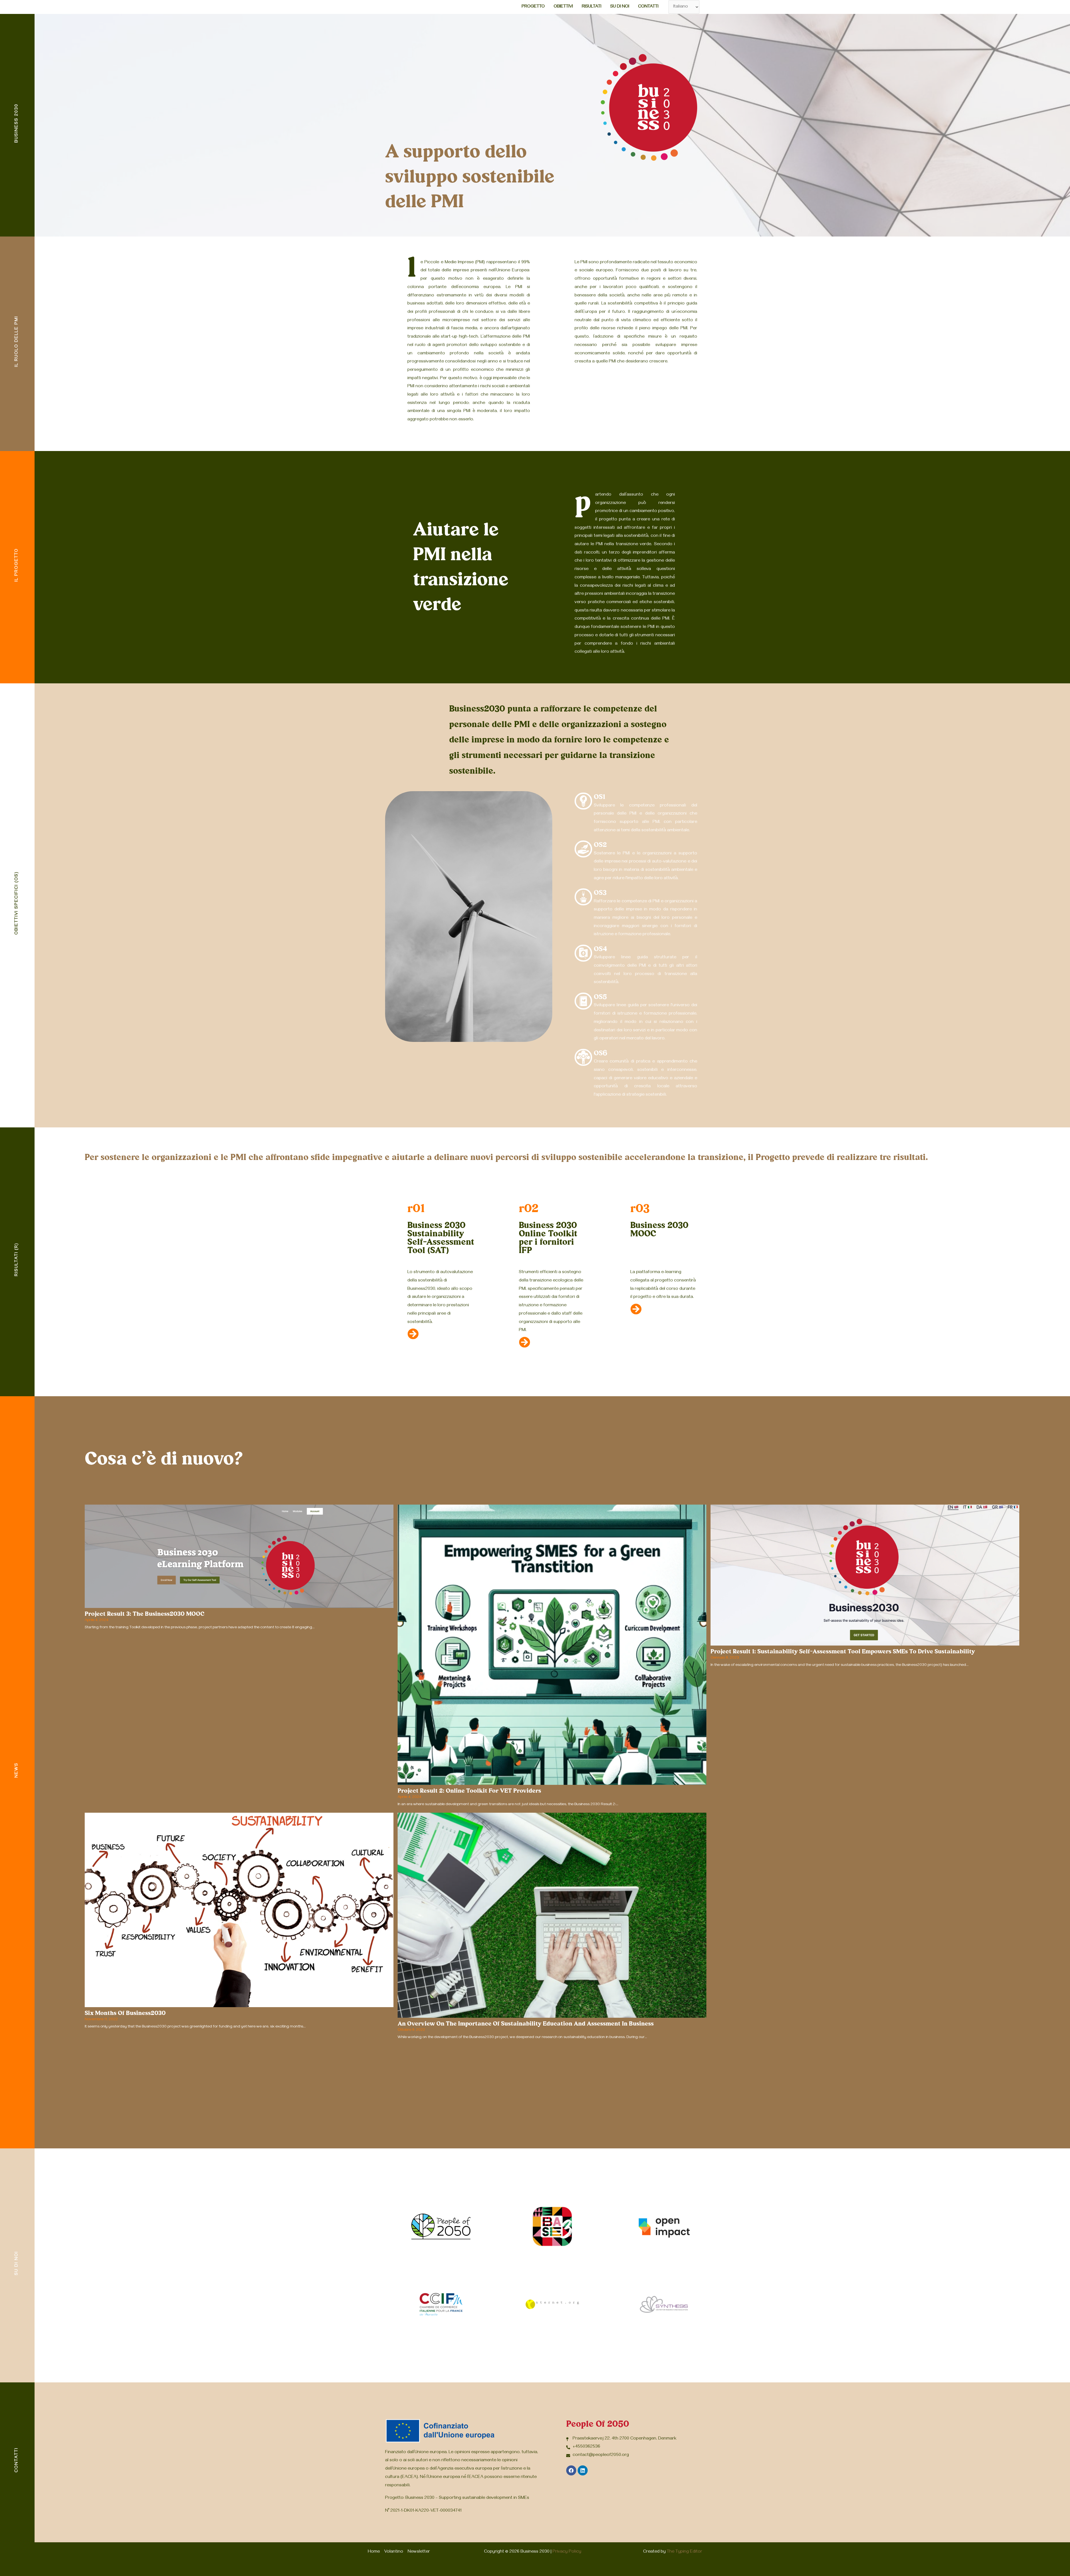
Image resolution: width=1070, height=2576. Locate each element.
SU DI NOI (620, 7)
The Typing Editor (684, 2552)
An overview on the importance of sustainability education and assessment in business (526, 2024)
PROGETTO (533, 7)
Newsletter (419, 2552)
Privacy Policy (567, 2552)
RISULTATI (592, 7)
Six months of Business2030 (125, 2013)
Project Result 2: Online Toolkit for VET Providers (469, 1791)
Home (374, 2552)
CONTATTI (648, 7)
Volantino (394, 2552)
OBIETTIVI (563, 7)
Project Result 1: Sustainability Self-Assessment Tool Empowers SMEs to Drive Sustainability (843, 1652)
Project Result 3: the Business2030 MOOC (145, 1614)
